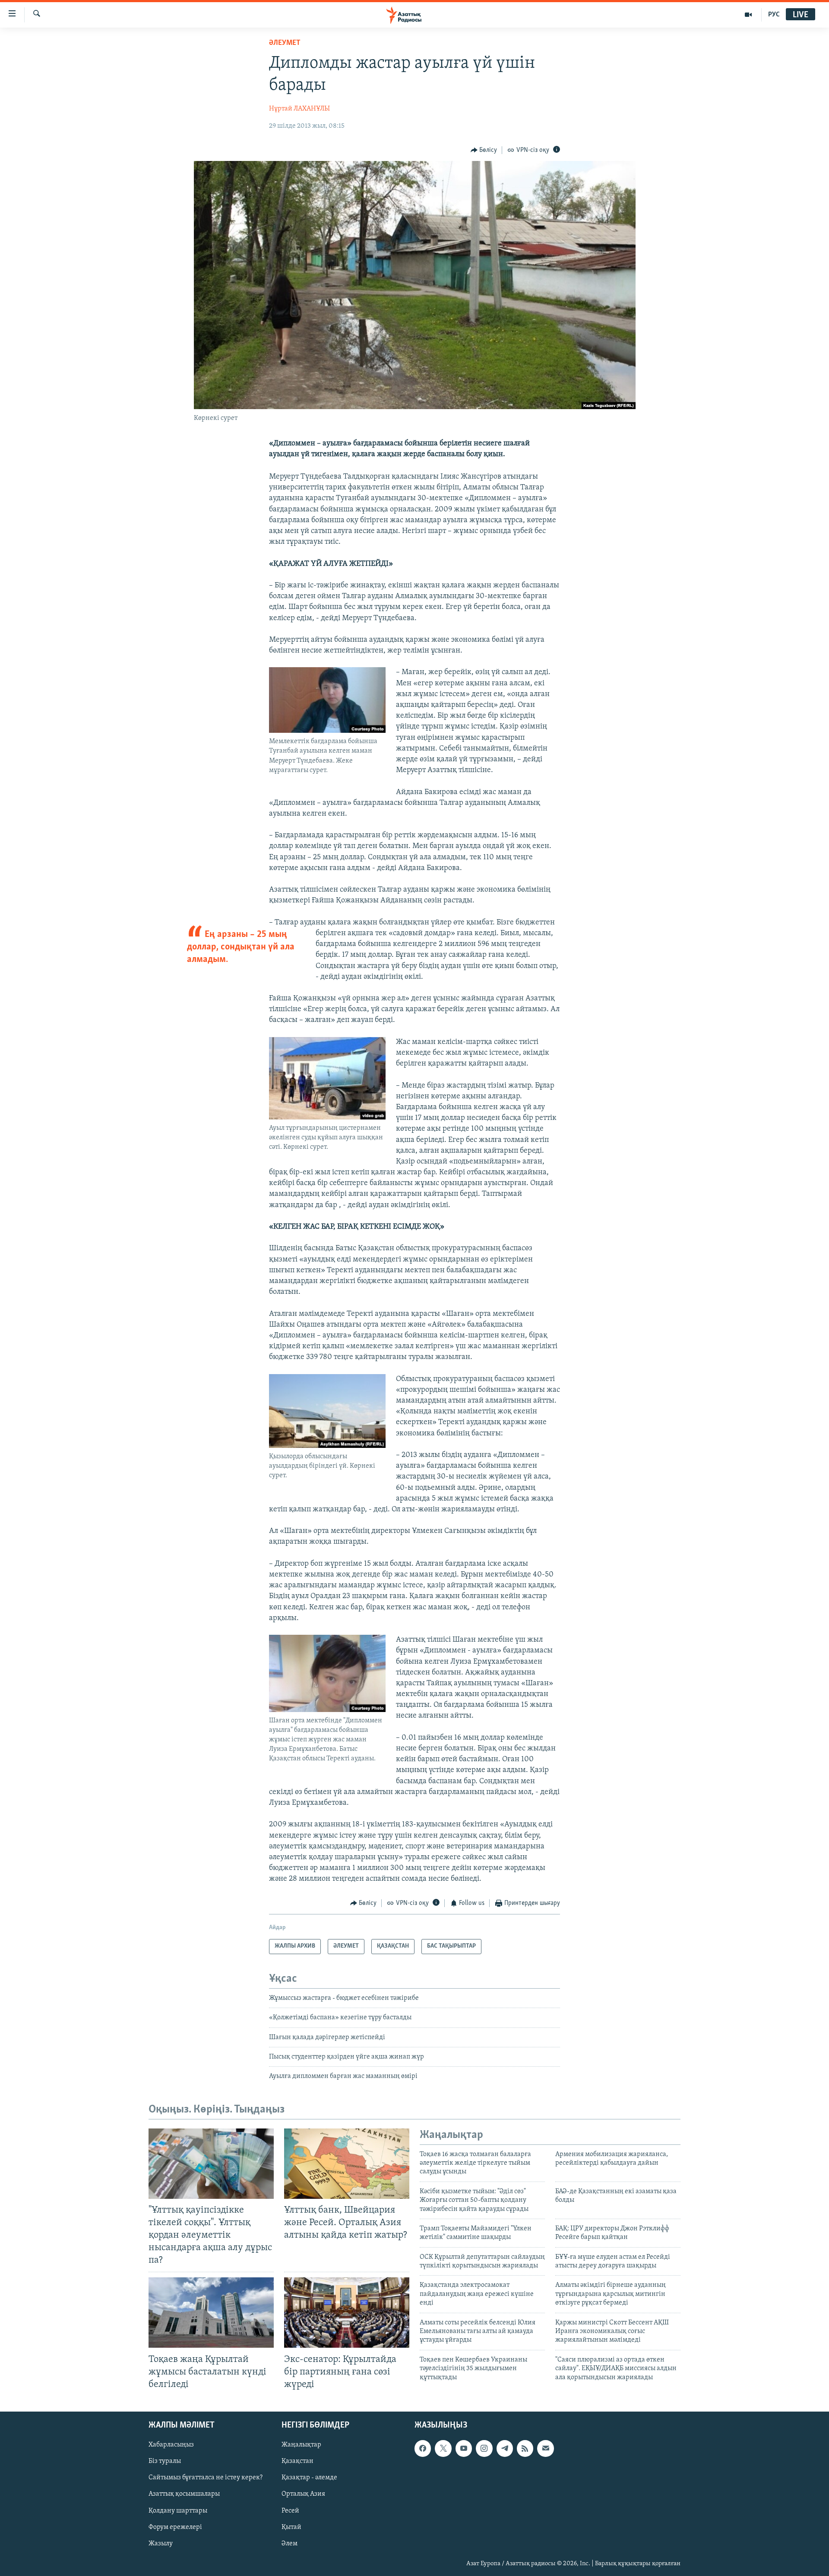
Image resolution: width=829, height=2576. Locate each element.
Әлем (290, 2544)
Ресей (290, 2510)
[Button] (484, 150)
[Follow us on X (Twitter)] (443, 2448)
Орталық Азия (303, 2494)
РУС (774, 15)
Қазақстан (297, 2461)
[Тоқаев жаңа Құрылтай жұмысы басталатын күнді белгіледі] (211, 2313)
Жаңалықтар (301, 2445)
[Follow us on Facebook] (423, 2448)
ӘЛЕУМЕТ (285, 43)
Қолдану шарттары (178, 2510)
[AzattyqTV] (748, 15)
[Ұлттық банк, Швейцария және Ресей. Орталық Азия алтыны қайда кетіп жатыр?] (347, 2164)
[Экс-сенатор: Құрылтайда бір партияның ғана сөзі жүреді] (347, 2313)
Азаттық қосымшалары (184, 2494)
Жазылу (161, 2544)
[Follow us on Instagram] (484, 2448)
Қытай (291, 2527)
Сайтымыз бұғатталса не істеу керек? (206, 2478)
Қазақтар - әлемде (309, 2478)
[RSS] (525, 2448)
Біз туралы (165, 2461)
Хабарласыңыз (171, 2445)
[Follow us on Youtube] (464, 2448)
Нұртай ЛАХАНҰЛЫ (299, 109)
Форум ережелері (175, 2527)
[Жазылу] (545, 2448)
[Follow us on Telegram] (505, 2448)
